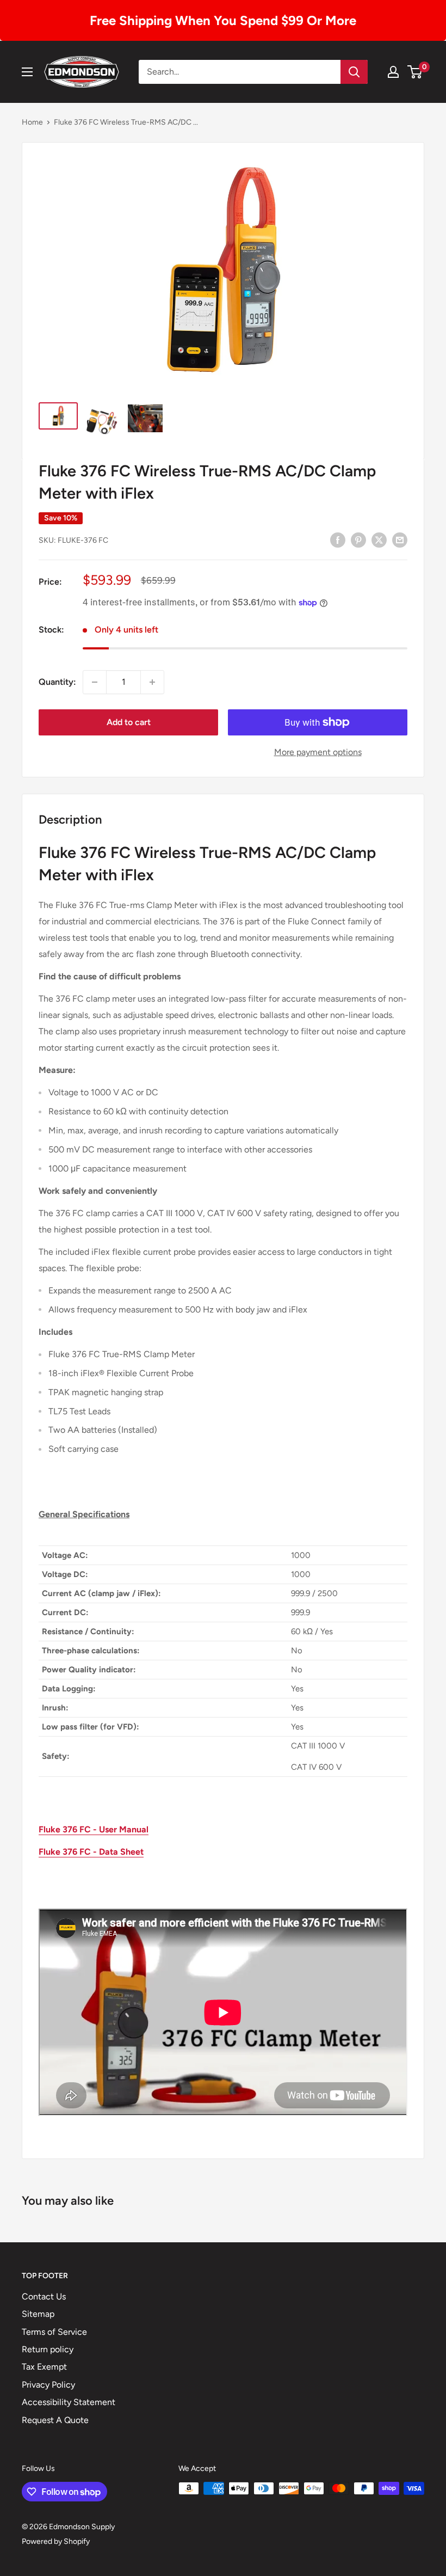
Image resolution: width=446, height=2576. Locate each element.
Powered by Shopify (56, 2541)
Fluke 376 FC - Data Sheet (91, 1852)
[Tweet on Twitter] (379, 539)
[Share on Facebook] (338, 539)
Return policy (48, 2349)
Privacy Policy (48, 2385)
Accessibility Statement (69, 2402)
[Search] (354, 72)
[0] (415, 72)
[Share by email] (400, 539)
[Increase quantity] (152, 682)
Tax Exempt (44, 2367)
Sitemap (38, 2314)
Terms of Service (54, 2332)
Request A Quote (55, 2420)
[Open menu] (27, 72)
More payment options (318, 752)
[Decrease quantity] (95, 682)
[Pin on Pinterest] (358, 539)
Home (32, 122)
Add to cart (129, 722)
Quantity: (57, 682)
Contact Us (44, 2296)
